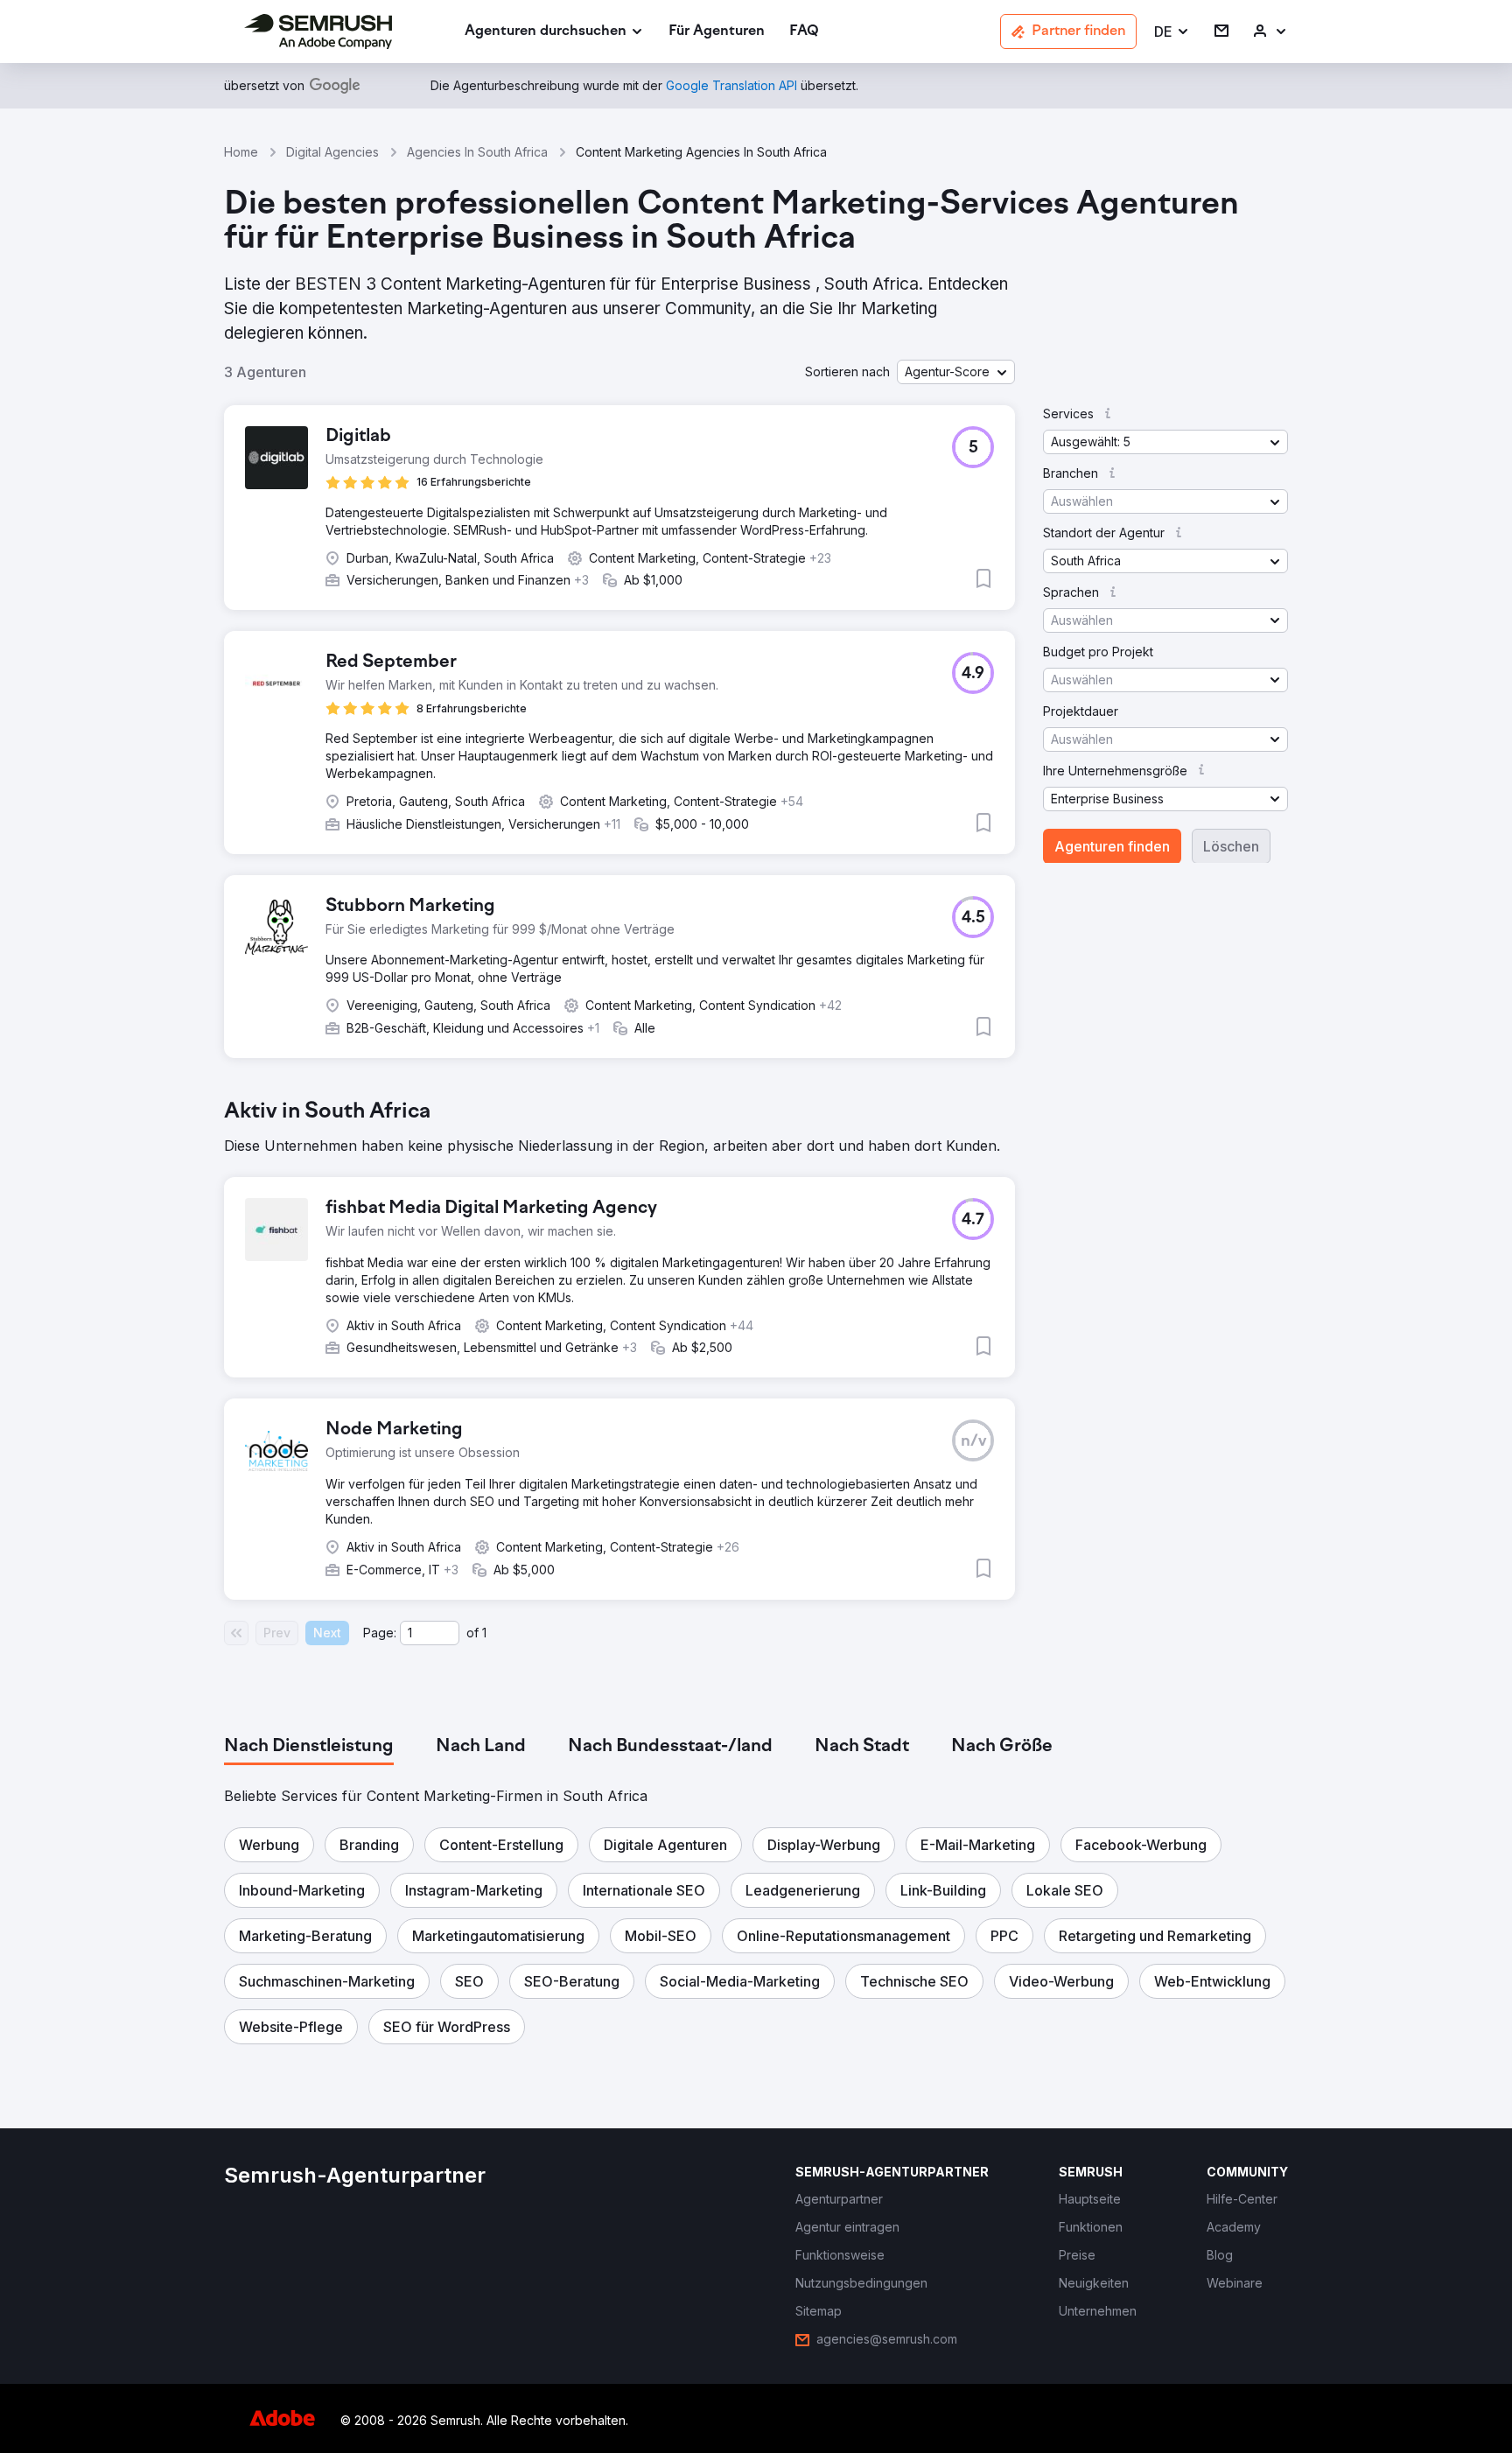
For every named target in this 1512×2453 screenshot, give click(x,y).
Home (241, 152)
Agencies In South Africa (477, 152)
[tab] (309, 1747)
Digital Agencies (332, 152)
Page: (380, 1633)
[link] (717, 32)
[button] (1172, 32)
